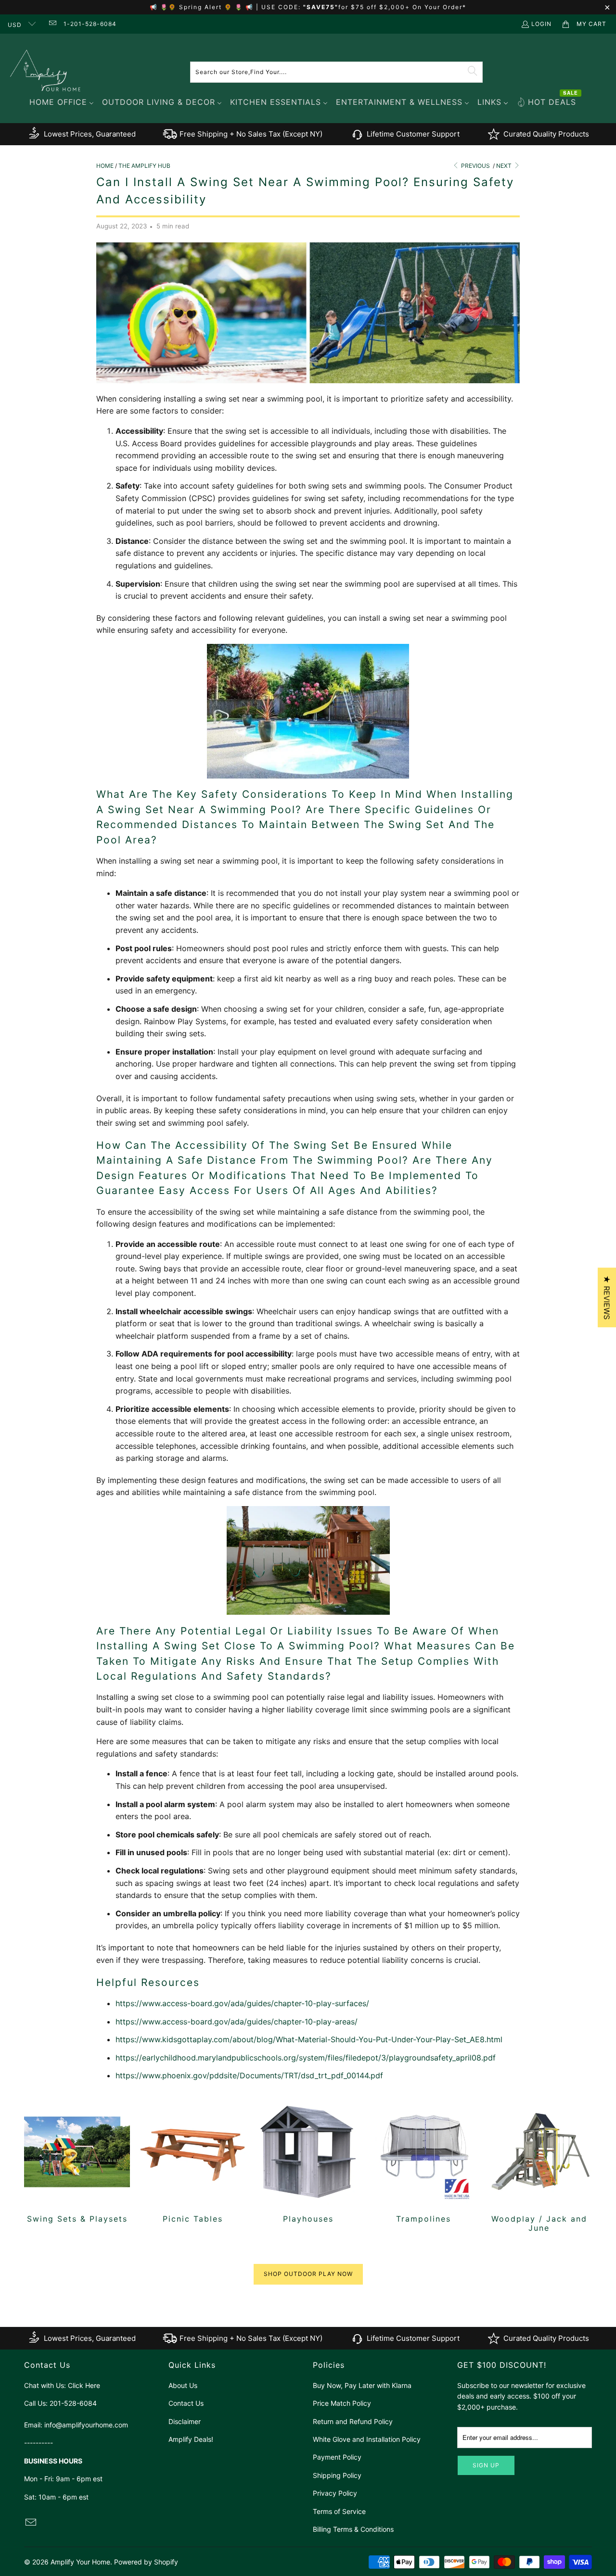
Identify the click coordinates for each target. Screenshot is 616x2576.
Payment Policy (337, 2457)
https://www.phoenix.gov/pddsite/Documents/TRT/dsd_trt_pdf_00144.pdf (249, 2075)
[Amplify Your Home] (46, 72)
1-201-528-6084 (90, 24)
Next (505, 166)
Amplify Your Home (80, 2562)
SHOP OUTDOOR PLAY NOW (308, 2274)
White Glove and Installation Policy (367, 2439)
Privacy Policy (335, 2493)
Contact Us (186, 2403)
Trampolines (423, 2161)
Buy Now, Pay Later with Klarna (362, 2385)
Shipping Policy (337, 2475)
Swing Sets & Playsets (77, 2161)
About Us (183, 2385)
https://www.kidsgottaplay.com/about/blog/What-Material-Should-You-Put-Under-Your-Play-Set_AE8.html (309, 2039)
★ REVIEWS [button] (607, 1297)
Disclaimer (185, 2421)
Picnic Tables (192, 2161)
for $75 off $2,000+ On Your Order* (402, 7)
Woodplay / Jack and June (539, 2166)
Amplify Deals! (191, 2439)
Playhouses (308, 2161)
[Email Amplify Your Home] (52, 24)
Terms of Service (339, 2511)
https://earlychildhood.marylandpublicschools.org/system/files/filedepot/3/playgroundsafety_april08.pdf (306, 2058)
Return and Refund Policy (353, 2421)
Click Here (84, 2385)
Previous (475, 166)
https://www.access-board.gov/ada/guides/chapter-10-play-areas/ (237, 2022)
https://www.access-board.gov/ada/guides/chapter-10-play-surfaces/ (242, 2003)
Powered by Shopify (146, 2562)
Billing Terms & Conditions (353, 2529)
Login (541, 24)
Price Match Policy (342, 2403)
